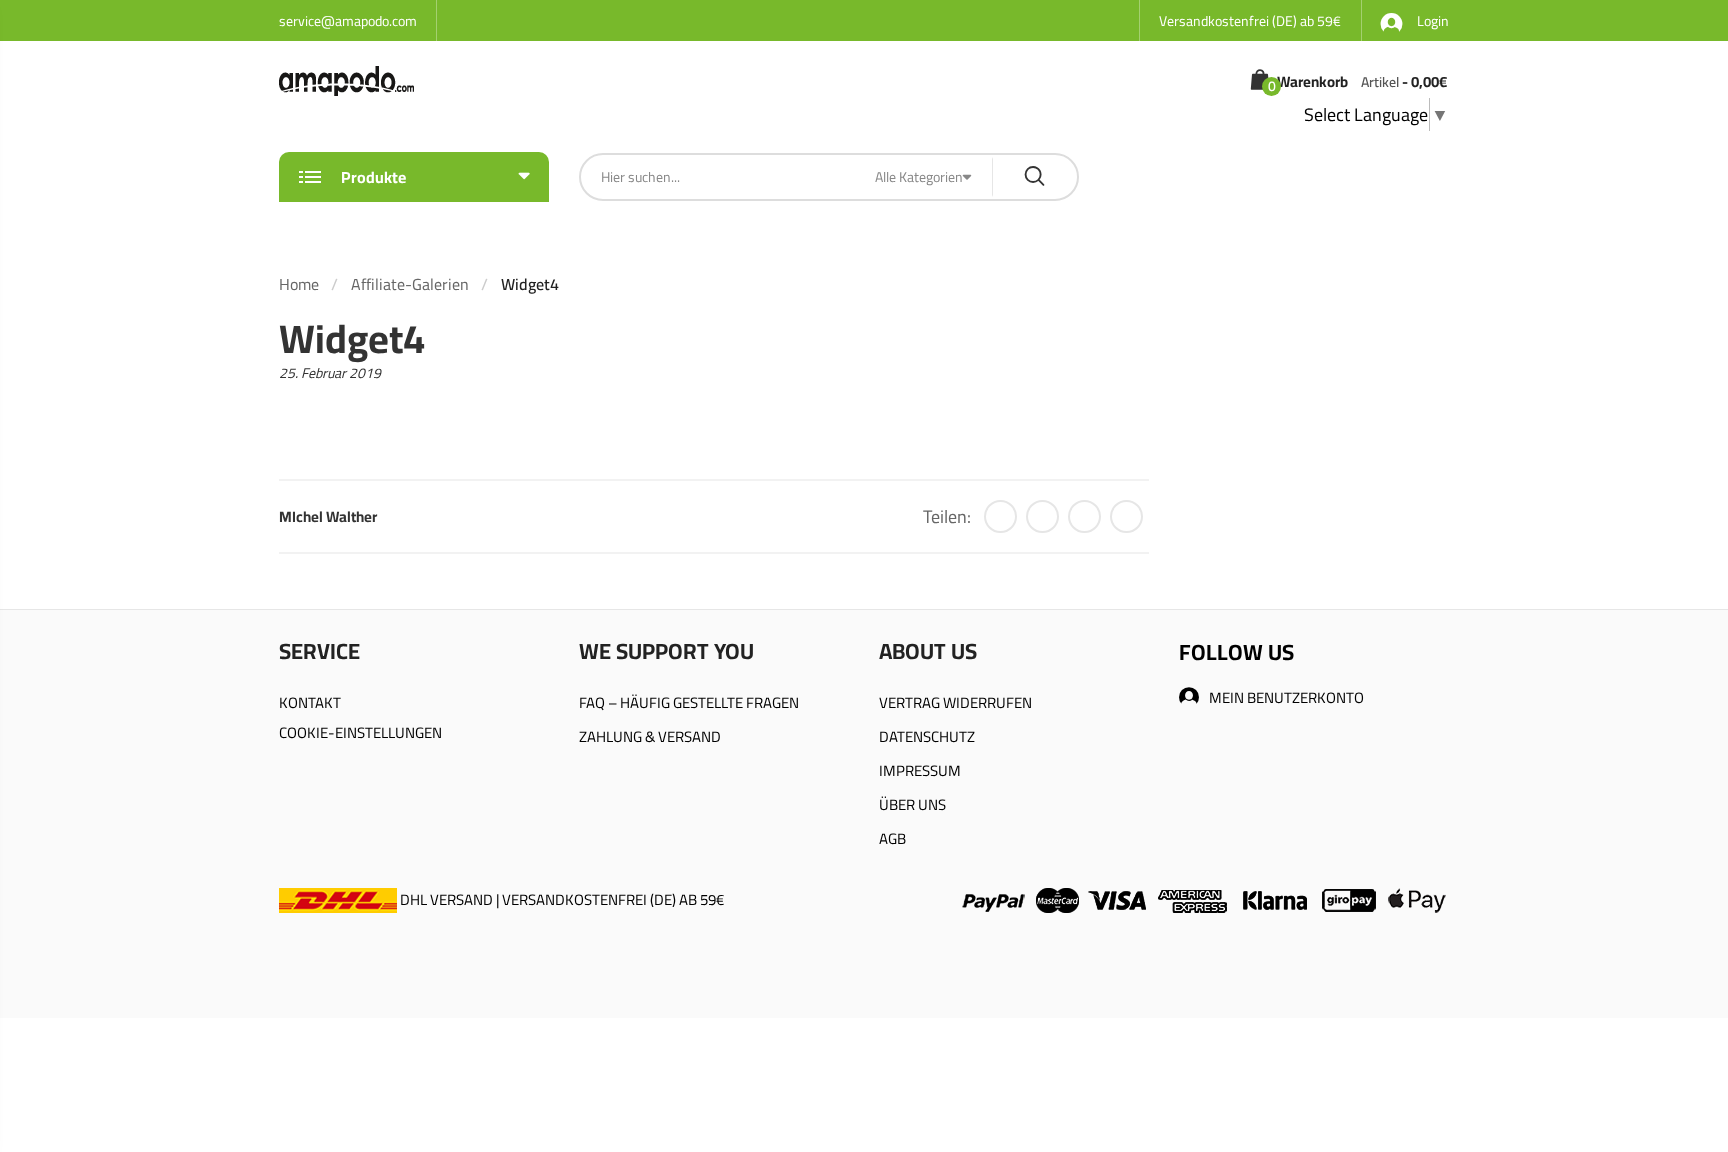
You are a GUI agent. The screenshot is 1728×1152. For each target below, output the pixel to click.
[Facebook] (1042, 516)
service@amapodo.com (348, 21)
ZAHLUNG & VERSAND (650, 736)
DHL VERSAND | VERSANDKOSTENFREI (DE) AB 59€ (560, 899)
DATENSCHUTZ (927, 736)
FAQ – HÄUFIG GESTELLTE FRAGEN (689, 702)
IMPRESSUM (920, 770)
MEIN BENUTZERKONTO (1286, 697)
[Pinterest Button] (1126, 516)
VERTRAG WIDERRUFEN (955, 702)
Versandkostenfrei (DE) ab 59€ (1250, 21)
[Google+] (1084, 516)
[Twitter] (1000, 516)
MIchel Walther (328, 516)
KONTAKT (310, 702)
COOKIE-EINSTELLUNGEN (360, 732)
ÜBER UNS (912, 804)
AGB (892, 838)
